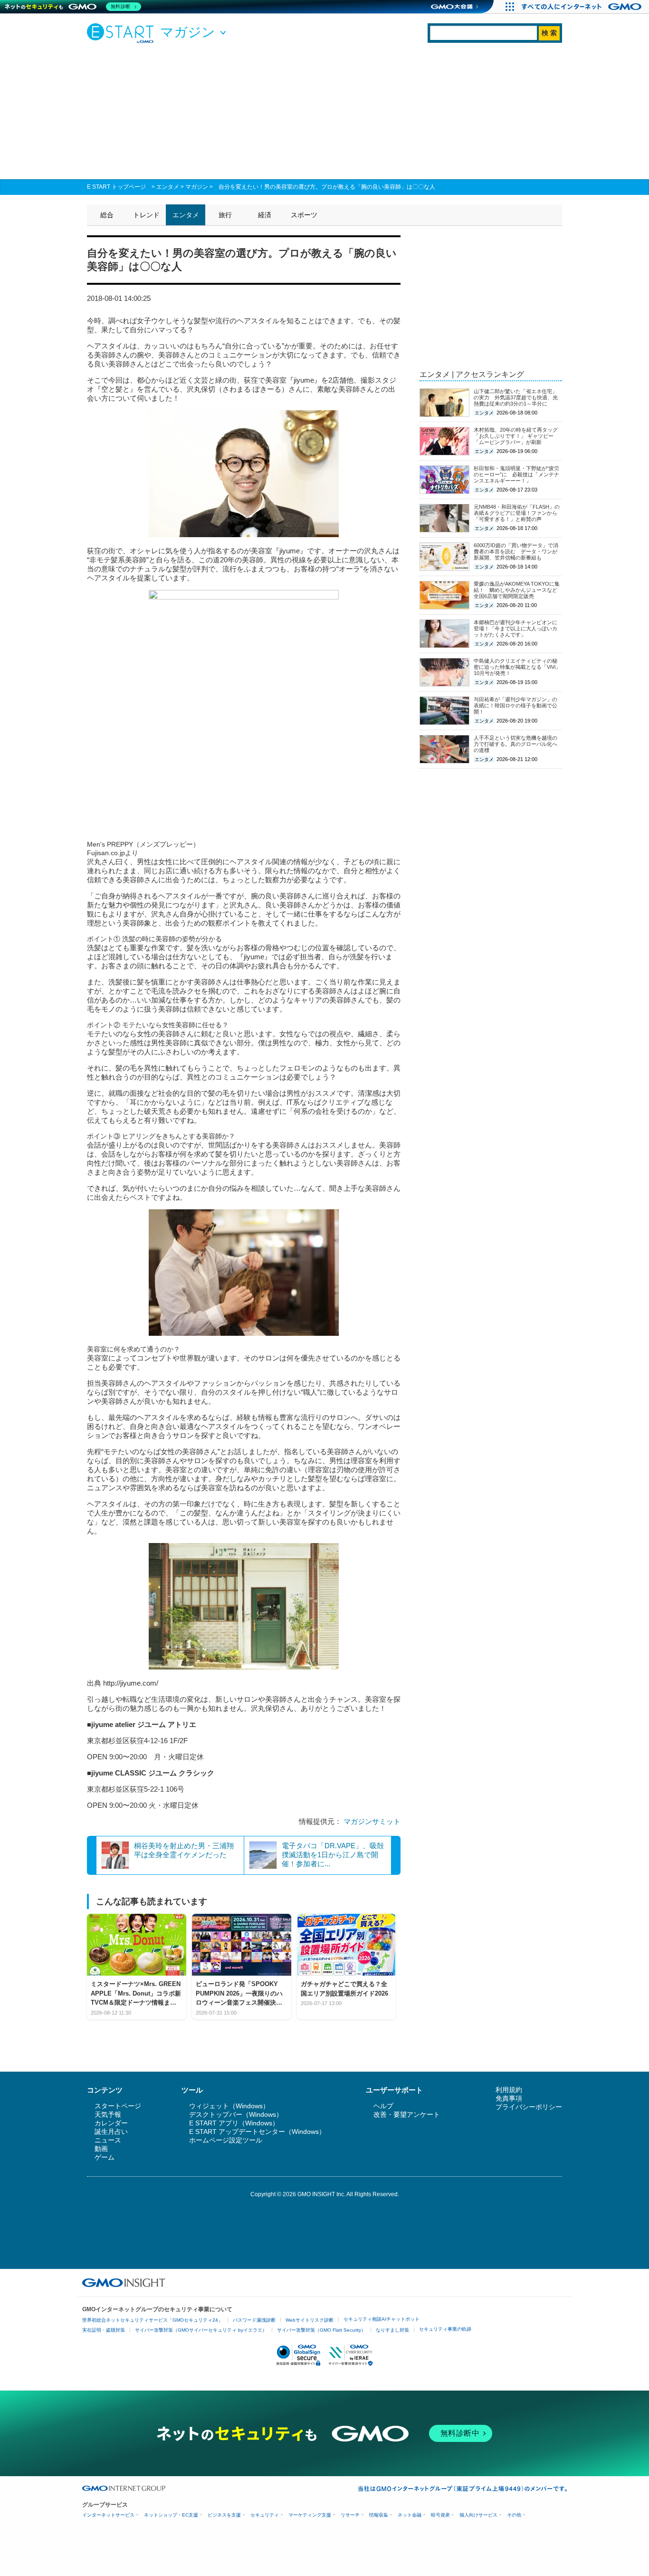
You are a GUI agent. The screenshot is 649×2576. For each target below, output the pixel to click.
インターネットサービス (108, 2515)
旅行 (225, 215)
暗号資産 (440, 2515)
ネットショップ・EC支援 (171, 2515)
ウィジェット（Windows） (229, 2106)
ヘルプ (383, 2106)
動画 (101, 2149)
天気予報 (108, 2114)
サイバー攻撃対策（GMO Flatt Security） (321, 2330)
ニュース (108, 2140)
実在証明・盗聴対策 (104, 2330)
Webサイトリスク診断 (310, 2320)
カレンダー (111, 2123)
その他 (514, 2515)
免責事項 (509, 2098)
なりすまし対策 (392, 2330)
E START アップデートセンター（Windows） (257, 2132)
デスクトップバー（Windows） (236, 2114)
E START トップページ (116, 187)
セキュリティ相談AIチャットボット (382, 2319)
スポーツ (304, 215)
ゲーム (105, 2157)
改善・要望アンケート (407, 2114)
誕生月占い (111, 2132)
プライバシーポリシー (529, 2107)
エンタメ (168, 187)
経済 (265, 215)
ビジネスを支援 (224, 2515)
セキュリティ (265, 2515)
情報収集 (379, 2515)
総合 (107, 215)
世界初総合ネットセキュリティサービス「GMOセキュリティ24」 (153, 2320)
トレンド (146, 215)
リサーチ (350, 2515)
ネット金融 (410, 2515)
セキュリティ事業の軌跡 (445, 2329)
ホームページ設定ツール (226, 2140)
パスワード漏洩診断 (254, 2320)
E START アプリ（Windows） (234, 2123)
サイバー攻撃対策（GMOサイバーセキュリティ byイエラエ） (201, 2330)
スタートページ (118, 2106)
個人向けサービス (478, 2515)
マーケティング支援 (310, 2515)
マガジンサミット (372, 1821)
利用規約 (509, 2090)
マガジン (197, 187)
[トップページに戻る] (123, 33)
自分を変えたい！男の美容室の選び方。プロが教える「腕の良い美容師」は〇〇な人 (327, 187)
